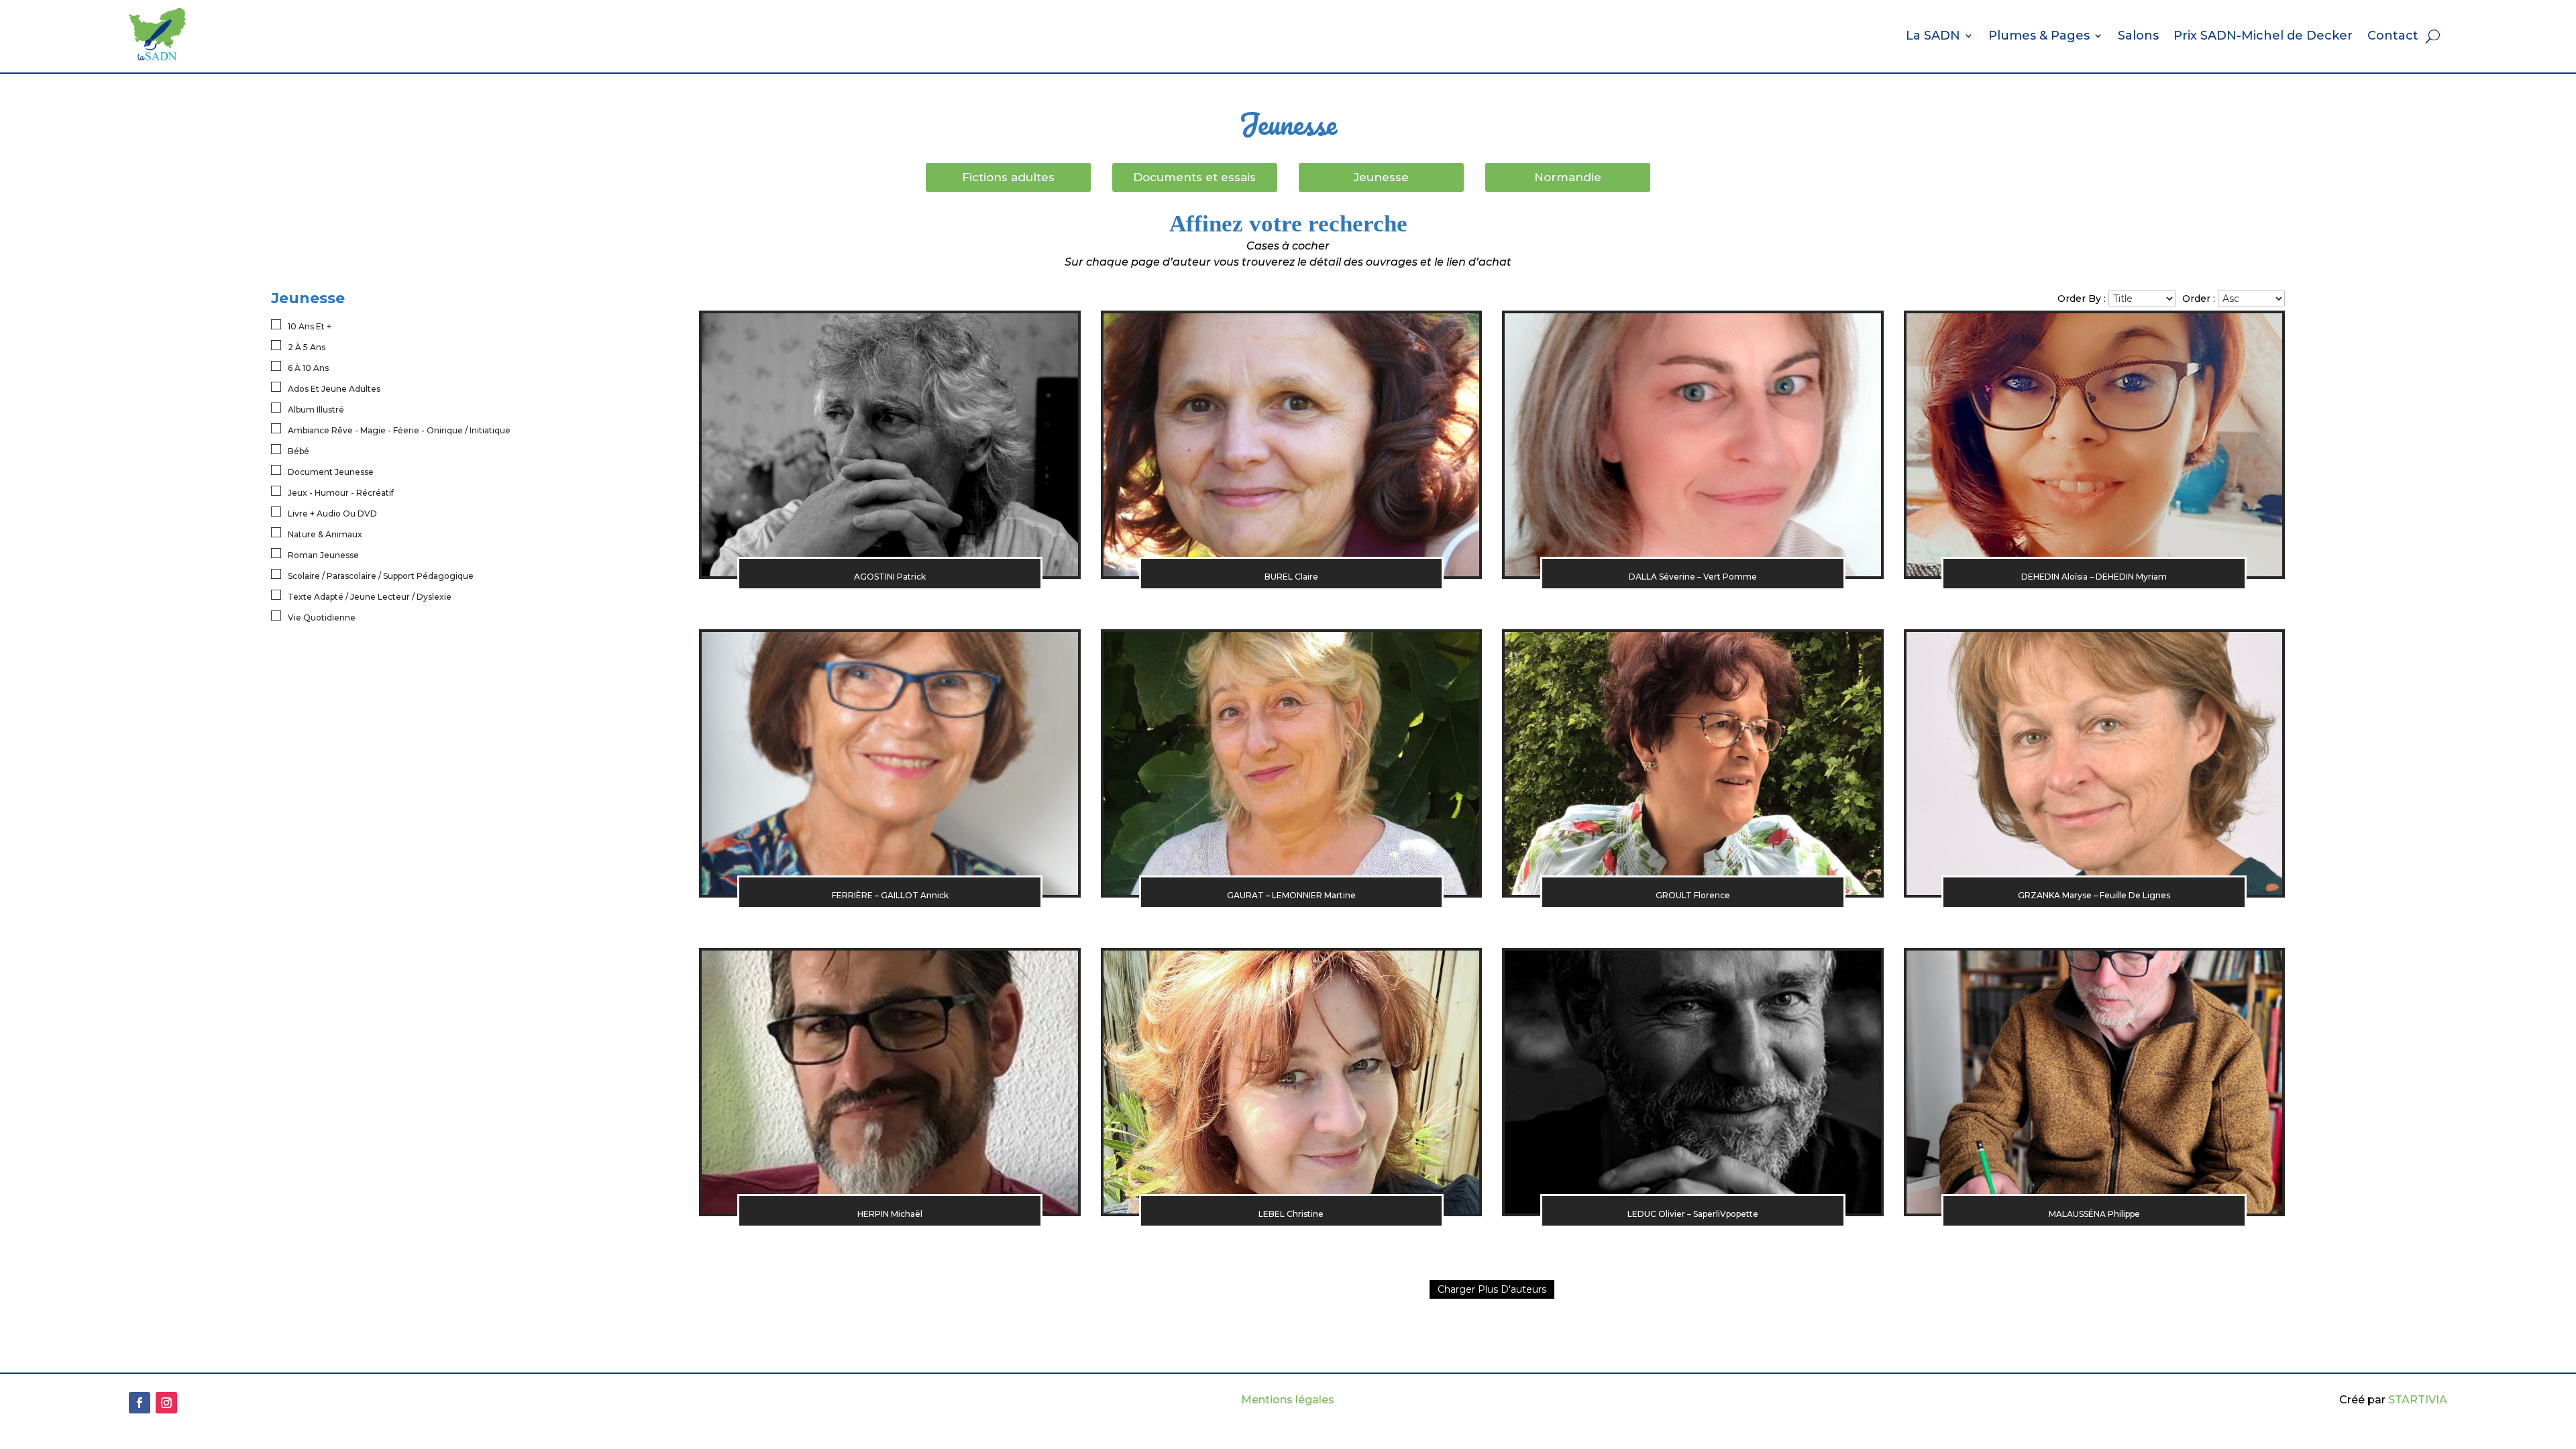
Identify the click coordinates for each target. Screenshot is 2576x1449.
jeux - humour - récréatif (341, 493)
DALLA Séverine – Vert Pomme (1693, 577)
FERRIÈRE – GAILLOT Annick (890, 895)
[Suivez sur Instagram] (166, 1403)
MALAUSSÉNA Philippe (2094, 1214)
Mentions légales (1288, 1400)
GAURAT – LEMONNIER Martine (1291, 895)
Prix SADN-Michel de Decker (2263, 36)
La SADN (1933, 36)
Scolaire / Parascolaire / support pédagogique (381, 576)
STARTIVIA (2418, 1400)
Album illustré (316, 410)
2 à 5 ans (307, 347)
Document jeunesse (331, 472)
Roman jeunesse (323, 555)
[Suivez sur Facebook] (140, 1403)
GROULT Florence (1693, 895)
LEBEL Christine (1291, 1214)
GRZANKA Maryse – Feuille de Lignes (2094, 895)
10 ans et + (310, 326)
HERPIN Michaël (890, 1214)
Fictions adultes (1008, 177)
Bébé (299, 451)
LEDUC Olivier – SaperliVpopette (1693, 1214)
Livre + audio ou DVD (332, 514)
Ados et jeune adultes (334, 389)
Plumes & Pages (2039, 36)
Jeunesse (1381, 177)
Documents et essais (1194, 177)
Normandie (1568, 177)
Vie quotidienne (322, 618)
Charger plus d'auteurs (1492, 1289)
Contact (2393, 36)
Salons (2138, 36)
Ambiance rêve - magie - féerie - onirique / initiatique (399, 430)
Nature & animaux (325, 534)
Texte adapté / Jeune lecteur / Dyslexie (370, 597)
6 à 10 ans (308, 368)
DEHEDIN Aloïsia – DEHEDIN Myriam (2094, 577)
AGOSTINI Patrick (890, 577)
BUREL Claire (1291, 577)
